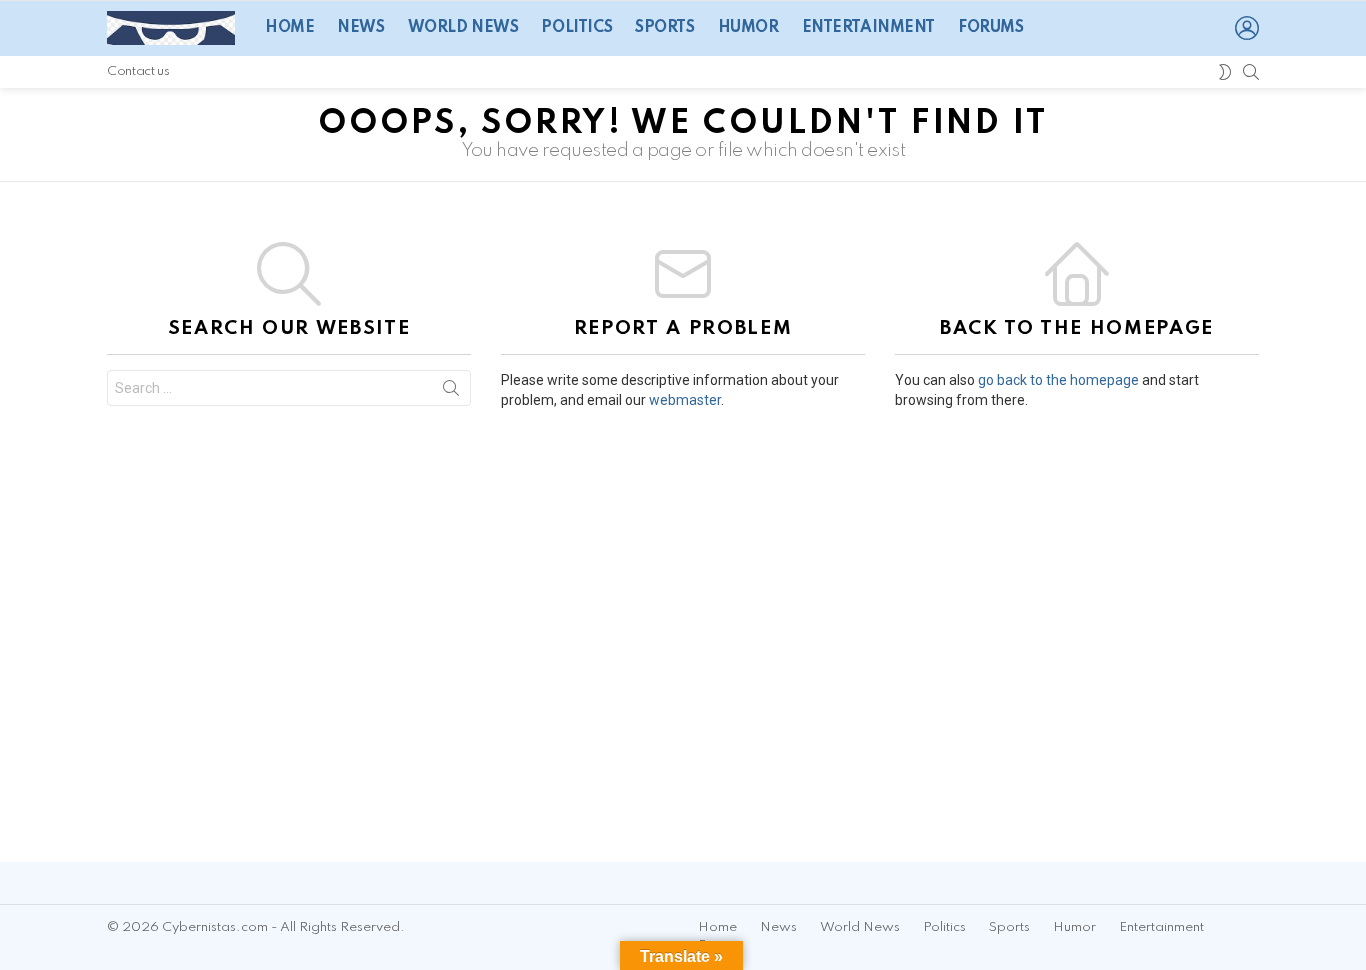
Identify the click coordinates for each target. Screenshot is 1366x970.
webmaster (685, 400)
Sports (664, 28)
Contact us (138, 71)
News (360, 28)
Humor (748, 28)
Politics (576, 28)
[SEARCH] (1251, 72)
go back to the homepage (1058, 380)
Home (289, 28)
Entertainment (869, 28)
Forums (990, 28)
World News (463, 28)
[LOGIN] (1247, 28)
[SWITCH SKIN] (1225, 72)
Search (451, 392)
